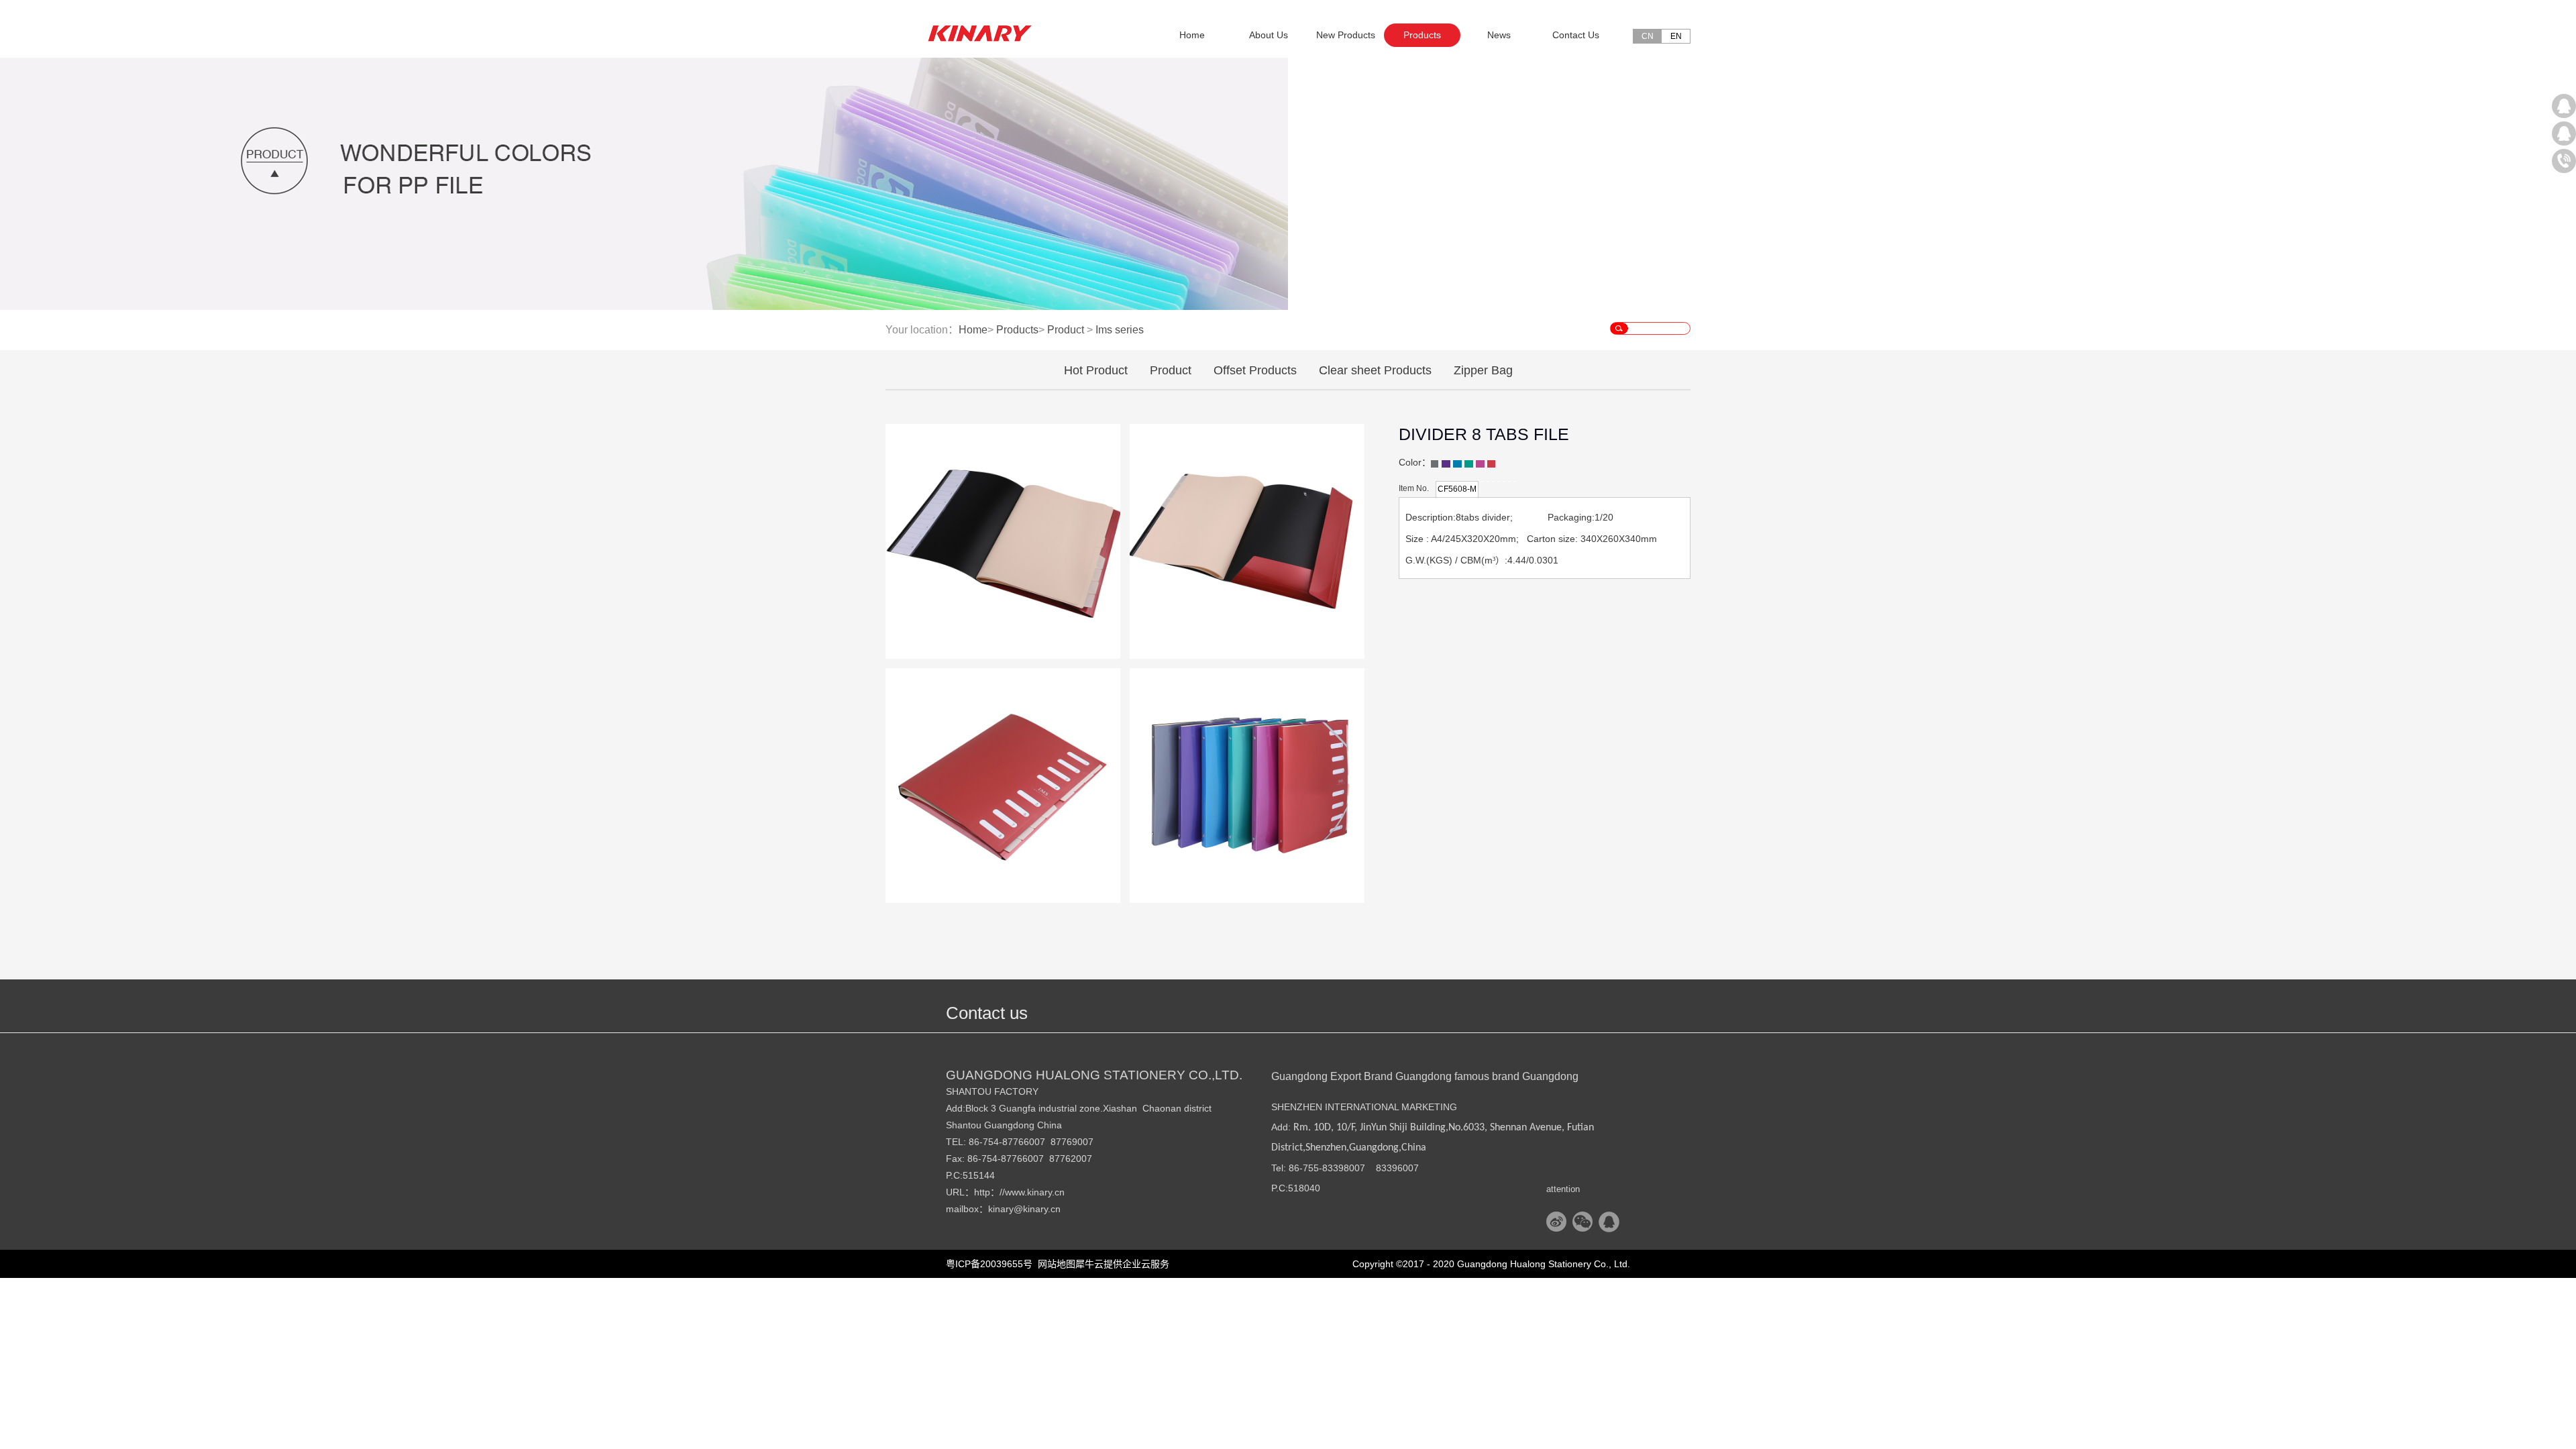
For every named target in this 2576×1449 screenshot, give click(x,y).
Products (1017, 330)
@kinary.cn (1037, 1209)
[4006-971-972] (2564, 161)
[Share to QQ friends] (1609, 1222)
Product (1066, 330)
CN (1648, 36)
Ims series (1120, 330)
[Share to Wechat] (1583, 1222)
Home (1192, 35)
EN (1676, 36)
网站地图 (1054, 1264)
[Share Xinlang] (1557, 1222)
